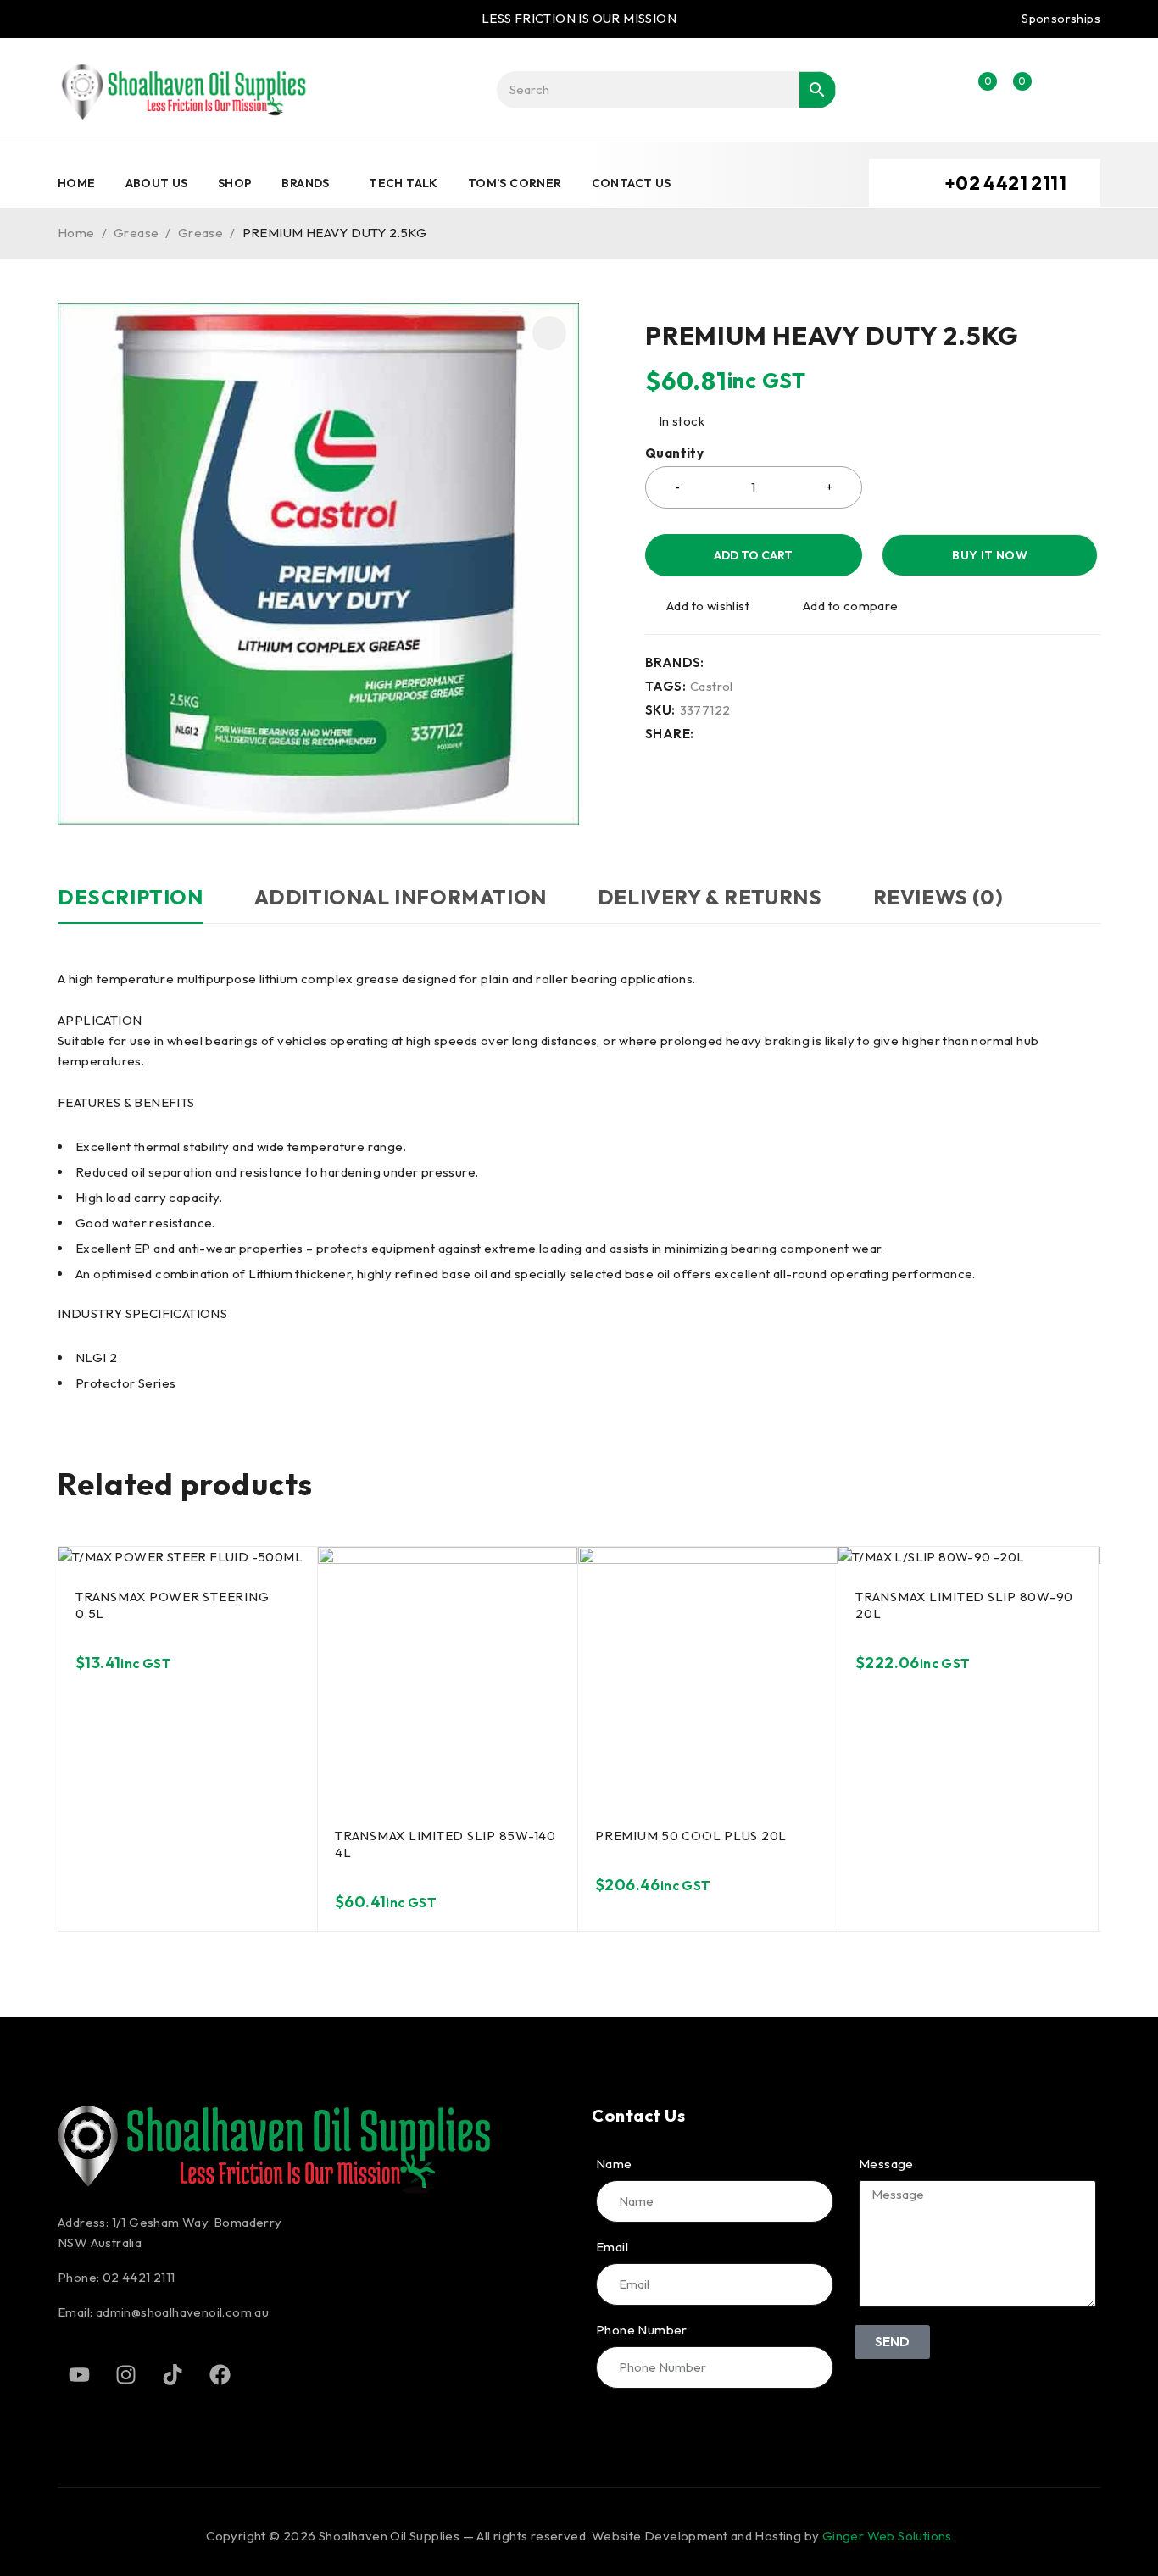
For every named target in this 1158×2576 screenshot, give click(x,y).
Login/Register (942, 90)
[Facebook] (220, 2375)
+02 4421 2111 (1005, 183)
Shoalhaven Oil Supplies (389, 2536)
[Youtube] (79, 2375)
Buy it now (990, 555)
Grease (136, 233)
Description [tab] (131, 897)
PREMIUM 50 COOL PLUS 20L (691, 1836)
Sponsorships (1061, 19)
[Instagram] (125, 2375)
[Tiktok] (173, 2375)
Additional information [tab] (401, 897)
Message (886, 2164)
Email (612, 2247)
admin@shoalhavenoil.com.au (182, 2312)
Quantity (674, 453)
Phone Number (642, 2330)
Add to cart (753, 555)
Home (76, 233)
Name (614, 2164)
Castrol (712, 687)
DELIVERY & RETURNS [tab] (710, 897)
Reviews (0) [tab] (938, 897)
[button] (549, 333)
